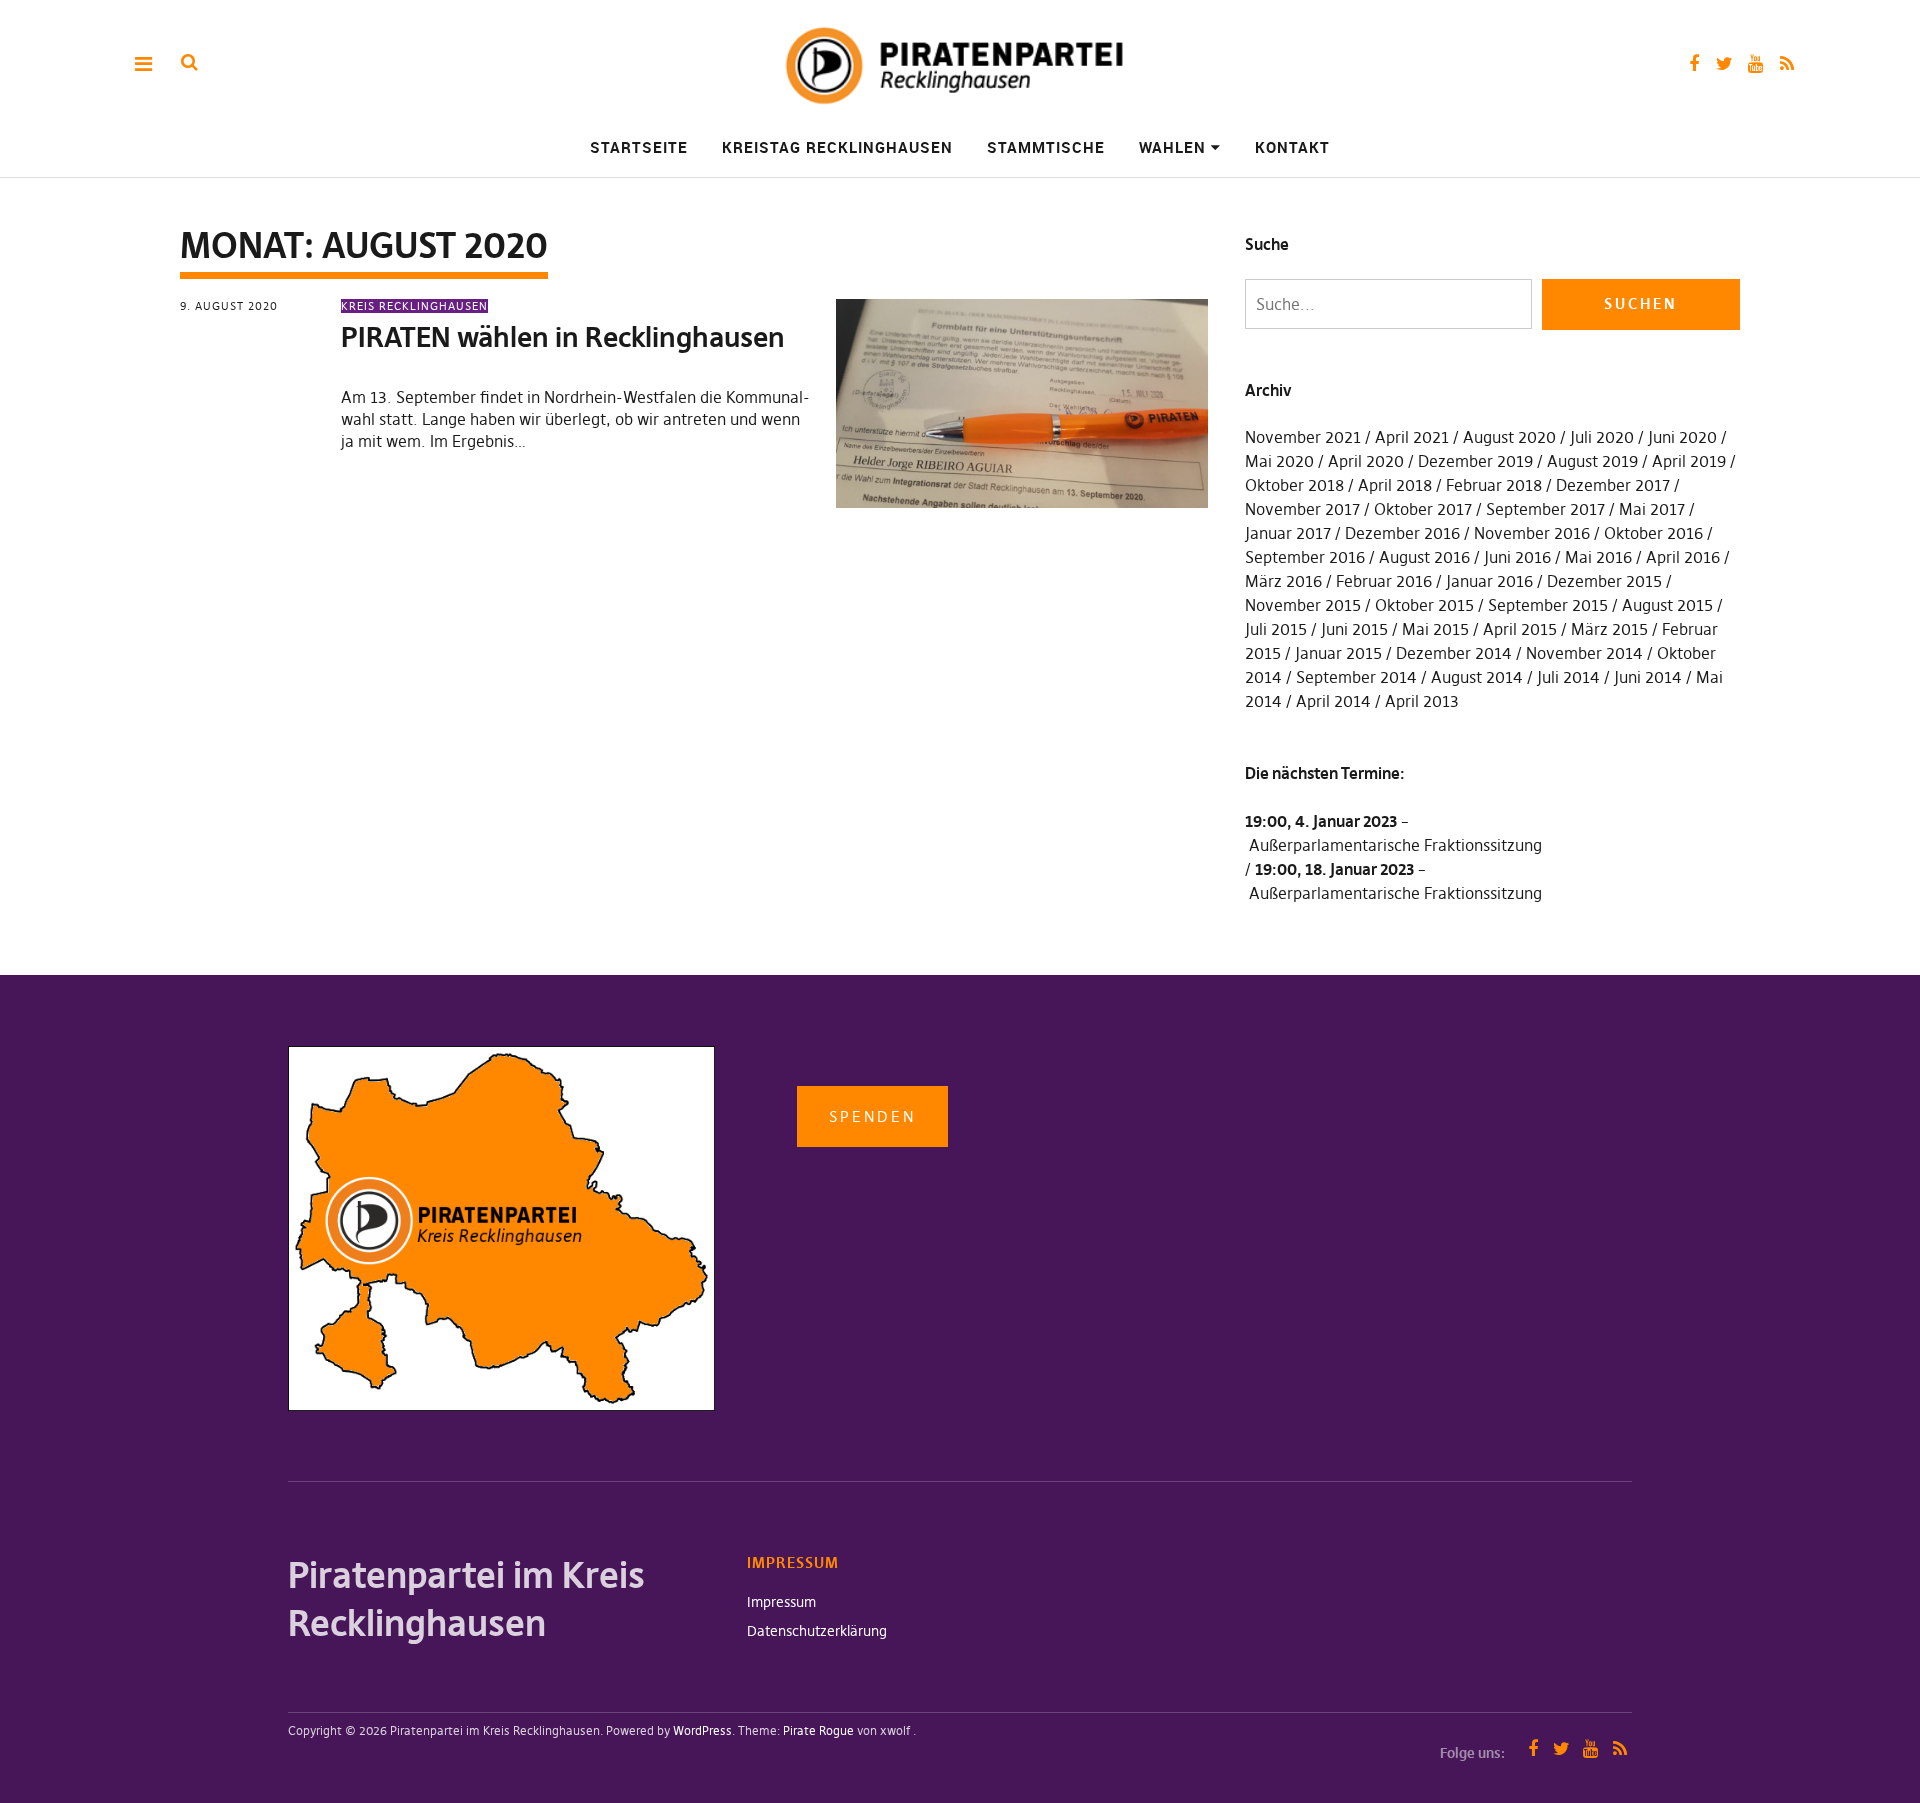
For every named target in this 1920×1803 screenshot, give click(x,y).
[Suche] (189, 62)
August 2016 (1424, 557)
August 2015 (1667, 605)
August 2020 (1509, 437)
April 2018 (1395, 485)
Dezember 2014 (1454, 653)
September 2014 (1356, 677)
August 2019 (1592, 461)
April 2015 (1520, 629)
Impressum (781, 1602)
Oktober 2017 (1423, 509)
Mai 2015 (1435, 629)
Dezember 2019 (1475, 461)
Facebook (1693, 63)
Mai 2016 (1598, 557)
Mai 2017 (1652, 509)
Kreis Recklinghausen (414, 306)
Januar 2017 (1288, 533)
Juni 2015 (1354, 629)
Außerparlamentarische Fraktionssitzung (1395, 845)
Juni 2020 (1682, 437)
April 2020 (1366, 461)
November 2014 (1584, 653)
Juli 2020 (1602, 437)
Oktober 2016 (1653, 533)
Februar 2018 (1494, 485)
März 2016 (1283, 581)
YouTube (1755, 63)
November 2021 (1303, 437)
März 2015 (1609, 629)
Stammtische (1046, 147)
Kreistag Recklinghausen (837, 147)
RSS (1786, 63)
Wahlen (1172, 147)
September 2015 (1548, 605)
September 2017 (1545, 509)
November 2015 (1303, 605)
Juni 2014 (1648, 677)
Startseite (639, 147)
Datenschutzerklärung (817, 1631)
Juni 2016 (1517, 557)
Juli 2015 (1276, 629)
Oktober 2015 (1424, 605)
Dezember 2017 (1613, 485)
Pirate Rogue (818, 1730)
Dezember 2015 (1604, 581)
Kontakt (1292, 147)
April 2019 (1689, 461)
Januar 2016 (1489, 581)
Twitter (1724, 63)
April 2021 (1412, 437)
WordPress (702, 1730)
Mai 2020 (1279, 461)
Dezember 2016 (1402, 533)
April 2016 (1683, 557)
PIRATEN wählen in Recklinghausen (563, 337)
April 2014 (1333, 701)
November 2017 (1302, 509)
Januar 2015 (1338, 653)
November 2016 (1532, 533)
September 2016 (1305, 557)
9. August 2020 (229, 306)
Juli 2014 (1568, 677)
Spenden (872, 1116)
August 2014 (1477, 677)
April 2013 (1422, 701)
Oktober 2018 (1294, 485)
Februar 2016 (1384, 581)
